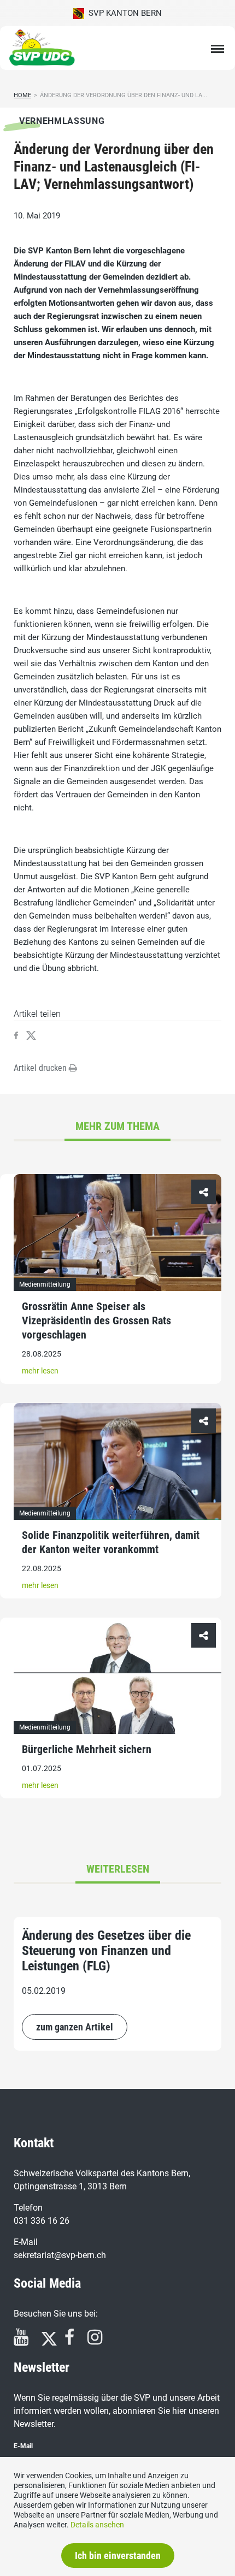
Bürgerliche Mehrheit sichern (87, 1749)
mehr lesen (40, 1371)
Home (22, 95)
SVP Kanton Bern (123, 13)
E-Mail (23, 2446)
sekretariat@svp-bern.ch (60, 2255)
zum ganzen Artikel (75, 2027)
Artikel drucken (41, 1068)
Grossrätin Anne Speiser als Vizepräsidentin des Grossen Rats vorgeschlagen (96, 1320)
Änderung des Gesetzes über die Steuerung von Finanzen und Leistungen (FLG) (106, 1951)
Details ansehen (97, 2525)
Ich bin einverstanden (118, 2556)
